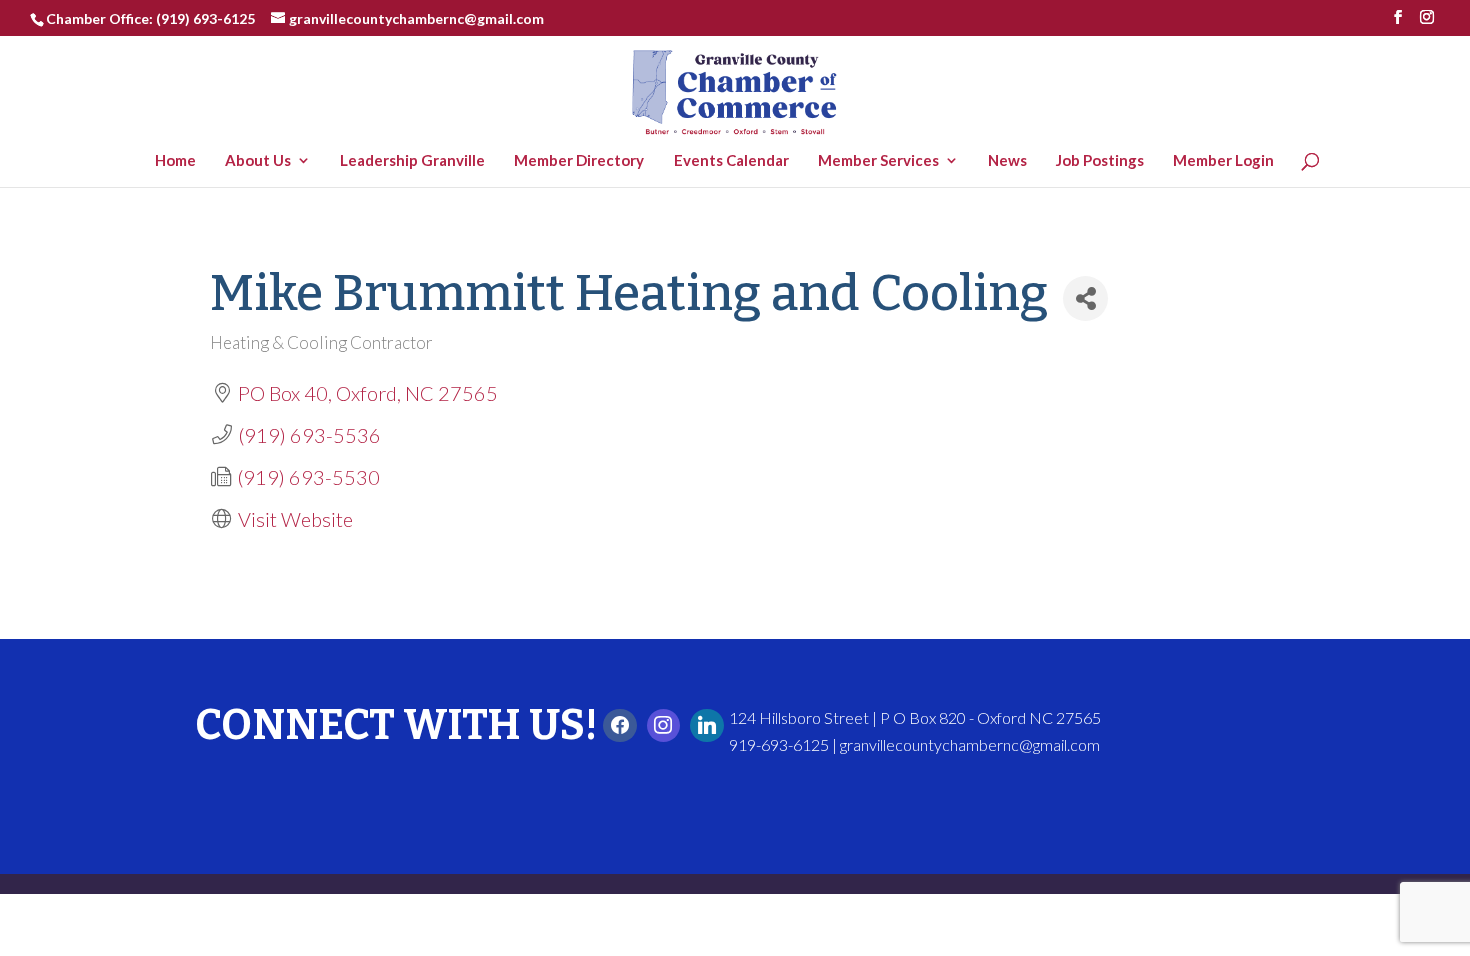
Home (180, 161)
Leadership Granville (417, 161)
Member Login (1228, 161)
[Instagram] (664, 726)
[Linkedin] (707, 726)
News (1012, 161)
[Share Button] (1085, 298)
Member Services (883, 161)
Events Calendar (735, 161)
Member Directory (584, 161)
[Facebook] (620, 726)
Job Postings (1105, 161)
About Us (263, 161)
